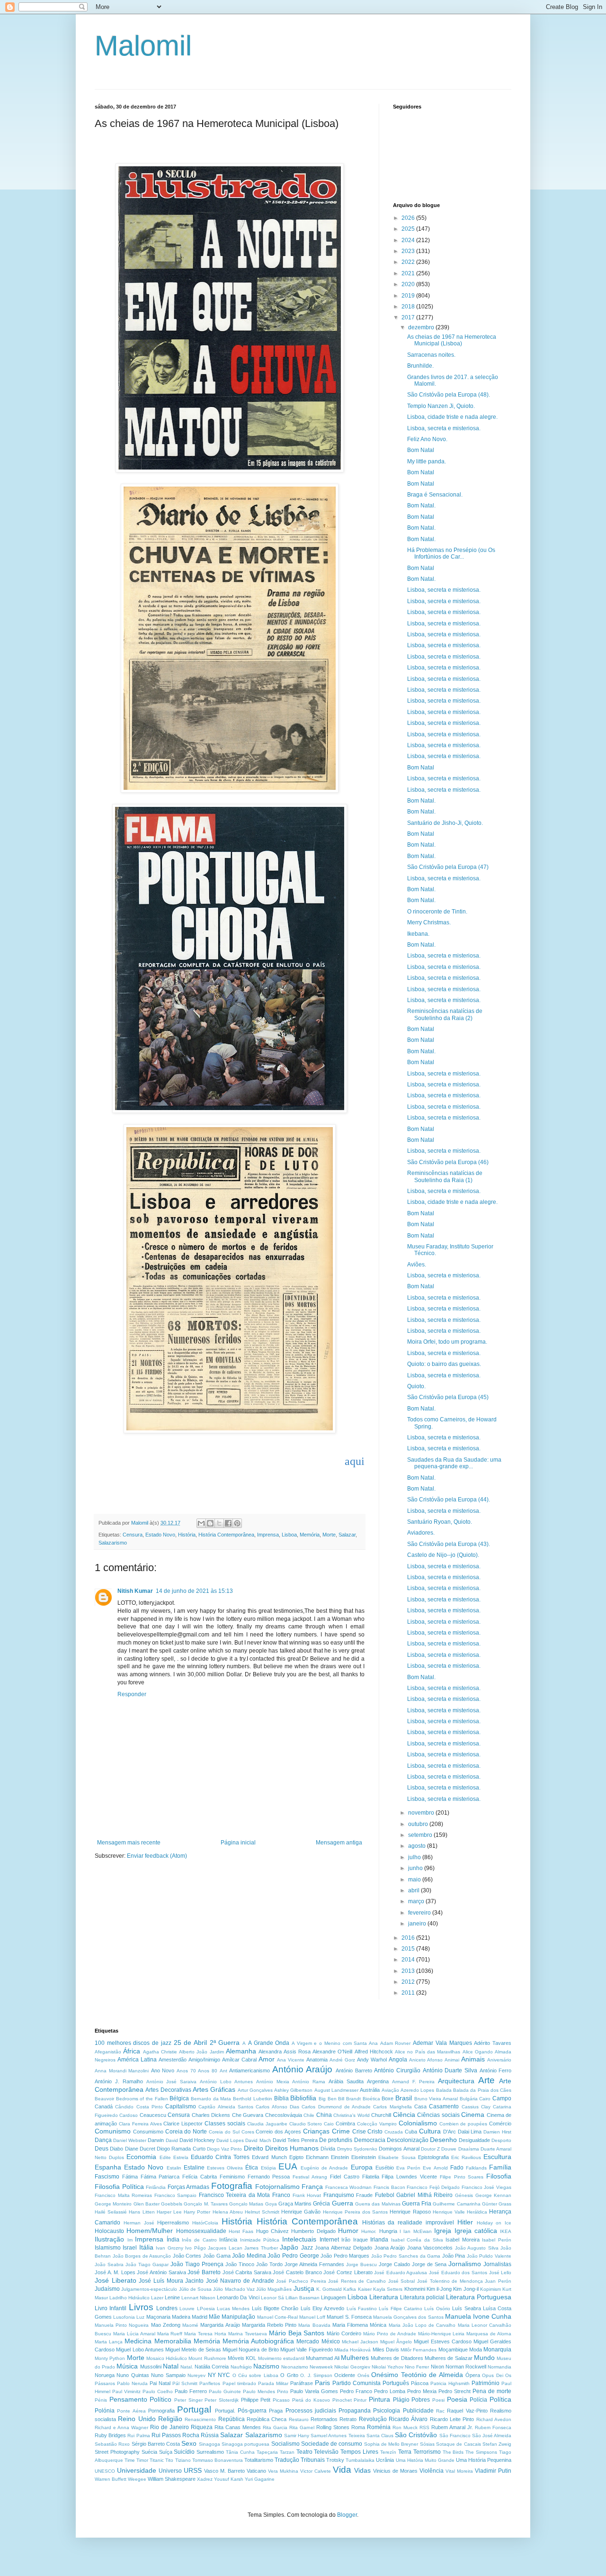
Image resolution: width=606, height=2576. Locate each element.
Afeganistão (108, 2052)
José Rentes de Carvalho (357, 2281)
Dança (103, 2140)
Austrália (370, 2090)
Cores (248, 2132)
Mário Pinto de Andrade (390, 2334)
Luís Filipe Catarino (401, 2309)
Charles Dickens (211, 2115)
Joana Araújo (390, 2248)
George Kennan (494, 2195)
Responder (132, 1694)
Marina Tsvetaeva (248, 2334)
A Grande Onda (269, 2043)
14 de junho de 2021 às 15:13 (194, 1591)
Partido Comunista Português (371, 2383)
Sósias (427, 2444)
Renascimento (200, 2419)
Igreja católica (476, 2231)
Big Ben (328, 2099)
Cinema (473, 2115)
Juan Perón (498, 2281)
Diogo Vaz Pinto (225, 2149)
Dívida (328, 2149)
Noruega (105, 2375)
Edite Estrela (174, 2157)
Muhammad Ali (322, 2358)
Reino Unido (137, 2419)
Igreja (443, 2231)
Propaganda (355, 2411)
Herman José (139, 2223)
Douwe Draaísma (460, 2149)
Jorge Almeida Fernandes (314, 2264)
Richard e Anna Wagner (121, 2427)
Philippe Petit (256, 2400)
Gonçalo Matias (246, 2204)
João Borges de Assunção (142, 2256)
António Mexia (273, 2082)
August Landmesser (336, 2090)
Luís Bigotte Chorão (275, 2308)
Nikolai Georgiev (352, 2367)
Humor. (369, 2231)
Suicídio (184, 2452)
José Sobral (402, 2281)
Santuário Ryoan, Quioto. (440, 1522)
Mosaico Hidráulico (167, 2358)
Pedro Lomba (390, 2391)
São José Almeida (492, 2436)
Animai (452, 2060)
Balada (444, 2090)
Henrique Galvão (301, 2212)
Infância (228, 2240)
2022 (409, 262)
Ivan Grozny (169, 2248)
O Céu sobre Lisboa (255, 2375)
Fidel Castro (345, 2177)
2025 (409, 229)
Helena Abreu (228, 2212)
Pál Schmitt (185, 2383)
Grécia (321, 2204)
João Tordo (269, 2264)
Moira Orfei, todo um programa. (447, 1342)
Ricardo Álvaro (408, 2419)
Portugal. (225, 2411)
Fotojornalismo (277, 2187)
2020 (409, 284)
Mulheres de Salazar (449, 2358)
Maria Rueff (170, 2334)
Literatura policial (422, 2297)
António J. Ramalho (119, 2081)
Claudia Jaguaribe (267, 2124)
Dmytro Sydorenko (357, 2149)
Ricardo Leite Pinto (452, 2419)
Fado (457, 2168)
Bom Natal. (421, 506)
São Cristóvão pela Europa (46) (448, 1162)
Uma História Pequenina (484, 2460)
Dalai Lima (470, 2132)
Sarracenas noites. (431, 355)
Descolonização (408, 2140)
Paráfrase (302, 2383)
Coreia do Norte (186, 2132)
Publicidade (418, 2411)
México (331, 2341)
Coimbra (345, 2124)
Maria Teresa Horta (205, 2334)
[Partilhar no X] (219, 1523)
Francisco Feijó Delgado (433, 2187)
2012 (409, 1982)
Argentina (378, 2081)
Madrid (200, 2317)
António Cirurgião (397, 2070)
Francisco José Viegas (486, 2187)
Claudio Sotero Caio (312, 2124)
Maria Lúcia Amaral (134, 2334)
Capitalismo (181, 2106)
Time (130, 2460)
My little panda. (427, 461)
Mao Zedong (166, 2325)
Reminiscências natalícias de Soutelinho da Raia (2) (445, 1014)
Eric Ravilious (466, 2157)
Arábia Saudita (346, 2081)
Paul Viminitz (126, 2391)
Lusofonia (124, 2317)
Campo (502, 2098)
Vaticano (256, 2471)
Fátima (130, 2177)
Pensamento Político (141, 2399)
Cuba (411, 2132)
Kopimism (490, 2289)
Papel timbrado (239, 2383)
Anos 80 (208, 2071)
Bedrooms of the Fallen (142, 2099)
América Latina (137, 2060)
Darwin (156, 2140)
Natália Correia (212, 2367)
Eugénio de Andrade (324, 2168)
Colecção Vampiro (377, 2124)
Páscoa (420, 2383)
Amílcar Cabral (239, 2060)
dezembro (422, 327)
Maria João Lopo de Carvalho (422, 2325)
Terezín (388, 2452)
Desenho (443, 2140)
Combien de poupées (463, 2124)
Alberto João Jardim (201, 2052)
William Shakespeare (172, 2479)
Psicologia (387, 2411)
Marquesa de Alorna (489, 2334)
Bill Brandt (349, 2099)
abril (414, 1890)
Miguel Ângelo (396, 2342)
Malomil (143, 46)
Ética (252, 2168)
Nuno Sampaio (168, 2375)
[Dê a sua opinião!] (210, 1523)
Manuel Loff (312, 2317)
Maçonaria (158, 2317)
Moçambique (453, 2350)
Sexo (189, 2443)
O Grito (289, 2375)
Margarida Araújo (220, 2325)
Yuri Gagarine (260, 2479)
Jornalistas (497, 2264)
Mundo (484, 2358)
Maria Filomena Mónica (359, 2325)
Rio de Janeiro (169, 2427)
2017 (409, 317)
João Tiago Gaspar (147, 2264)
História (187, 1535)
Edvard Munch (269, 2157)
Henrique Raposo (410, 2212)
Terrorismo (427, 2452)
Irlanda (379, 2240)
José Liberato (116, 2280)
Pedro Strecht (454, 2391)
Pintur (360, 2400)
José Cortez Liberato (348, 2272)
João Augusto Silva (477, 2248)
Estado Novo (160, 1535)
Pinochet (342, 2400)
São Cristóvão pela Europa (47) (448, 867)
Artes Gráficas (214, 2089)
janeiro (418, 1924)
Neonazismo (295, 2367)
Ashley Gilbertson (293, 2090)
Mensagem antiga (339, 1843)
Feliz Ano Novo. (427, 439)
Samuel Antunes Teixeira (338, 2436)
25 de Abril (190, 2043)
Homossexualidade (201, 2231)
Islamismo (108, 2248)
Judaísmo (107, 2289)
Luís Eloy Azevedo (323, 2308)
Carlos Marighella (392, 2107)
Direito (254, 2148)
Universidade (137, 2470)
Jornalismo (465, 2264)
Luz (140, 2317)
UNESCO (105, 2471)
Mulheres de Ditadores (397, 2358)
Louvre (187, 2309)
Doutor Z (430, 2149)
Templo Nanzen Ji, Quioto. (441, 406)
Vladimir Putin (493, 2471)
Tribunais (313, 2460)
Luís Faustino (362, 2309)
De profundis (336, 2140)
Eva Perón (408, 2168)
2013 (409, 1971)
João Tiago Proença (197, 2264)
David (172, 2140)
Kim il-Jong (439, 2289)
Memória (310, 1535)
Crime (341, 2131)
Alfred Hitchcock (374, 2052)
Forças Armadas (189, 2187)
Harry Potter (197, 2212)
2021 (409, 273)
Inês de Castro (199, 2240)
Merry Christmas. (429, 922)
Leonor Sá (272, 2298)
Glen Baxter (147, 2204)
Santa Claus (380, 2436)
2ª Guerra (225, 2043)
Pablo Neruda (132, 2383)
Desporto (501, 2140)
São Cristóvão (416, 2435)
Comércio (500, 2124)
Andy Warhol (372, 2060)
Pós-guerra (252, 2411)
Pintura (379, 2399)
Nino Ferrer (417, 2367)
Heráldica (477, 2212)
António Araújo (303, 2069)
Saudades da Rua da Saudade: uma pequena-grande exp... (454, 1463)
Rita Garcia (275, 2427)
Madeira (181, 2317)
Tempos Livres (359, 2452)
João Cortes (187, 2256)
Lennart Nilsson (198, 2298)
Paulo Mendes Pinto (266, 2391)
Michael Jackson (360, 2342)
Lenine (172, 2297)
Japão (289, 2247)
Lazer (157, 2298)
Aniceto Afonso (426, 2060)
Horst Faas (241, 2231)
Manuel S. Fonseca (349, 2317)
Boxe (388, 2098)
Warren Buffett (111, 2479)
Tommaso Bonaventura (218, 2460)
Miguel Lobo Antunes (140, 2350)
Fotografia (232, 2186)
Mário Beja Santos (297, 2333)
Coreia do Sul (224, 2132)
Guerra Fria (417, 2204)
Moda (476, 2350)
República (232, 2419)
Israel (130, 2248)
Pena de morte (492, 2391)
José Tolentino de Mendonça (450, 2281)
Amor (267, 2059)
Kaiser (365, 2289)
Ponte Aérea (131, 2411)
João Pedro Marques (345, 2256)
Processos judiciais (311, 2411)
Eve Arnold (435, 2168)
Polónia (105, 2411)
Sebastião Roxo (112, 2444)
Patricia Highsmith (450, 2383)
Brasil (404, 2098)
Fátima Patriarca (160, 2177)
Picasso (281, 2400)
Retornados (324, 2419)
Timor (142, 2460)
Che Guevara (248, 2115)
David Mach (258, 2140)
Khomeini (415, 2289)
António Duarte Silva (450, 2070)
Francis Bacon (389, 2187)
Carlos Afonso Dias (277, 2107)
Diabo (116, 2149)
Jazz (307, 2248)
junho (416, 1868)
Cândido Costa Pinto (139, 2107)
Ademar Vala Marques (442, 2043)
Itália (146, 2247)
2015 (409, 1949)
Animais (473, 2059)
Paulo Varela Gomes (314, 2391)
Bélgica (179, 2098)
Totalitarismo (259, 2460)
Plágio (401, 2400)
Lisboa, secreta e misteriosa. (444, 428)
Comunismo (113, 2131)
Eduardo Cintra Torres (220, 2157)
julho (415, 1857)
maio (415, 1880)
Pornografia (161, 2411)
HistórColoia (205, 2223)
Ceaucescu (153, 2115)
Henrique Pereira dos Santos (356, 2212)
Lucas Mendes (233, 2309)
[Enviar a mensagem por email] (201, 1523)
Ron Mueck (405, 2427)
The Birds (453, 2452)
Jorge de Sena (429, 2264)
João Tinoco (240, 2264)
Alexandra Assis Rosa (285, 2052)
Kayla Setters (388, 2289)
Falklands (476, 2168)
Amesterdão (173, 2060)
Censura (133, 1535)
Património (486, 2383)
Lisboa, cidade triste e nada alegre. (452, 417)
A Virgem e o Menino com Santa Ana (335, 2043)
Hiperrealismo (173, 2223)
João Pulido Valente (489, 2256)
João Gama (217, 2256)
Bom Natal (421, 450)
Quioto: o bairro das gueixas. (444, 1364)
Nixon (437, 2367)
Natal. (187, 2367)
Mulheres (355, 2358)
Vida (342, 2470)
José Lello (500, 2273)
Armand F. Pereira (414, 2082)
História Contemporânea (226, 1535)
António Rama (309, 2082)
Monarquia (497, 2350)
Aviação (390, 2090)
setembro (421, 1835)
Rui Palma (138, 2436)
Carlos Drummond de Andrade (336, 2107)
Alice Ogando (478, 2052)
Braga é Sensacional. (435, 495)
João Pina (454, 2256)
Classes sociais (225, 2124)
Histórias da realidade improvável (408, 2223)
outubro (419, 1824)
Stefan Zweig (497, 2444)
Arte (486, 2080)
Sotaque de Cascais (459, 2444)
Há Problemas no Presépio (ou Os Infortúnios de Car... (451, 553)
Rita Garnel (302, 2427)
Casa (420, 2106)
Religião (170, 2419)
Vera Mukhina (283, 2471)
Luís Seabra (466, 2308)
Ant (223, 2071)
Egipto (296, 2157)
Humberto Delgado (313, 2231)
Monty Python (110, 2358)
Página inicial (238, 1843)
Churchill (381, 2115)
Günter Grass (497, 2204)
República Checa (267, 2419)
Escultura (497, 2157)
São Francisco (455, 2436)
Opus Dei (492, 2375)
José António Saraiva (161, 2272)
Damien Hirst (497, 2132)
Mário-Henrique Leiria (441, 2334)
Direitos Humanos (292, 2148)
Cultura (430, 2131)
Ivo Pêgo (195, 2248)
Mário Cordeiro (344, 2333)
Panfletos (210, 2383)
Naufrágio (241, 2367)
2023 (409, 251)
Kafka (350, 2289)
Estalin (174, 2168)
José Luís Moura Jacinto (171, 2281)
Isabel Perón (497, 2240)
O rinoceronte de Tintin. (437, 912)
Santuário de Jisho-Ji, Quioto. (445, 823)
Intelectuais (299, 2239)
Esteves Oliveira (225, 2168)
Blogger (347, 2515)
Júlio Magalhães (274, 2289)
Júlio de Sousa (196, 2289)
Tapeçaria (267, 2452)
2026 (409, 218)
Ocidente (345, 2375)
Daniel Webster (130, 2140)
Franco (281, 2195)
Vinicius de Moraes (395, 2471)
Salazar (347, 1535)
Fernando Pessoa (269, 2177)
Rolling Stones (333, 2427)
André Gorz (342, 2060)
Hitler (465, 2222)
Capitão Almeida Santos (226, 2107)
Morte (329, 1535)
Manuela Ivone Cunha (478, 2316)
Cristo (375, 2132)
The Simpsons (481, 2452)
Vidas (362, 2470)
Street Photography (117, 2452)
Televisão (326, 2452)
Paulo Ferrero (191, 2391)
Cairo (485, 2099)
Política (500, 2399)
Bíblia (281, 2098)
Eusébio (385, 2168)
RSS (424, 2427)
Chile (309, 2115)
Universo (170, 2471)
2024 (409, 240)
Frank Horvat (307, 2195)
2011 (409, 1993)
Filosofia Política (119, 2187)
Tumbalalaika (360, 2460)
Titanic (157, 2460)
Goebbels (172, 2204)
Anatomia (317, 2060)
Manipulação (238, 2317)
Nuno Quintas (133, 2375)
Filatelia (371, 2177)
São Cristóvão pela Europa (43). (449, 1544)
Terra (405, 2452)
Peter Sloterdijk (222, 2400)
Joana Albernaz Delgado (343, 2248)
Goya (271, 2204)
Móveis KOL (242, 2358)
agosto (418, 1846)
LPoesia (206, 2309)
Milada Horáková (352, 2350)
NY (212, 2375)
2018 (409, 307)
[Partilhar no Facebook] (228, 1523)
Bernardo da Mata (211, 2099)
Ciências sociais (438, 2115)
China (324, 2115)
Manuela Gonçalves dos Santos (408, 2317)
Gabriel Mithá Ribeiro (424, 2195)
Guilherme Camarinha (456, 2204)
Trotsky (335, 2460)
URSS (193, 2470)
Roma (358, 2427)
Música (127, 2366)
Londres (167, 2308)
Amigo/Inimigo (204, 2060)
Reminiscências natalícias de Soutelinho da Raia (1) (445, 1176)
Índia (173, 2240)
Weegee (137, 2479)
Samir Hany (297, 2436)
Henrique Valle (449, 2212)
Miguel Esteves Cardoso (442, 2341)
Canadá (104, 2106)
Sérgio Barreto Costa (156, 2444)
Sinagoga (209, 2444)
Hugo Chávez (272, 2231)
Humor (348, 2231)
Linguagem (334, 2297)
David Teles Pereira (295, 2140)
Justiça (304, 2288)
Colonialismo (418, 2123)
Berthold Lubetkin (253, 2099)
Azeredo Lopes (417, 2090)
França (312, 2187)
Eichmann (317, 2157)
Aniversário (499, 2060)
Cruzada (394, 2132)
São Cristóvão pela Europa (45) (448, 1397)
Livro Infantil (111, 2308)
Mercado (308, 2341)
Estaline (194, 2168)
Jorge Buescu (361, 2264)
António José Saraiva (172, 2082)
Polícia (478, 2400)
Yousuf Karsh (229, 2479)
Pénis (101, 2400)
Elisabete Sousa (397, 2157)
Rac (440, 2411)
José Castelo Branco (297, 2272)
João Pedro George (293, 2256)
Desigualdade (474, 2140)
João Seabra (109, 2264)
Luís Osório (437, 2309)
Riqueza (202, 2427)
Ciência (404, 2115)
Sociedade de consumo (332, 2444)
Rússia (210, 2435)
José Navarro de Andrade (240, 2281)
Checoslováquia (284, 2115)
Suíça (166, 2452)
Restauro (299, 2419)
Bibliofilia (303, 2098)
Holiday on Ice (494, 2223)
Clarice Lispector (183, 2124)
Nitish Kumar (135, 1591)
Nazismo (266, 2366)
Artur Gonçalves (255, 2090)
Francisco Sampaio (176, 2195)
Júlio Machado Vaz (234, 2289)
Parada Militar (273, 2383)
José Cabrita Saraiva (247, 2272)
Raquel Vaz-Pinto (467, 2411)
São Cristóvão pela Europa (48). (449, 395)
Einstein (340, 2157)
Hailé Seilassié (111, 2212)
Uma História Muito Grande (425, 2460)
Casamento (444, 2106)
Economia (141, 2157)
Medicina (138, 2341)
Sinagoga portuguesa (245, 2444)
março (417, 1901)
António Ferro (496, 2070)
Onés (363, 2375)
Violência (432, 2471)
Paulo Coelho (158, 2391)
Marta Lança (109, 2342)
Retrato (348, 2419)
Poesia (457, 2399)
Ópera (473, 2375)
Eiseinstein (364, 2157)
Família (500, 2167)
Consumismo (148, 2132)
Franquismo (339, 2195)
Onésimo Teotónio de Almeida (417, 2375)
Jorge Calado (394, 2264)
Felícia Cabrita (200, 2177)
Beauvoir (104, 2099)
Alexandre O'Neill (332, 2052)
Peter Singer (188, 2400)
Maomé (190, 2325)
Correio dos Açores (278, 2132)
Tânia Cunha (240, 2452)
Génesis (464, 2195)
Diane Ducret (140, 2149)
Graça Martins (295, 2204)
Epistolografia (433, 2157)
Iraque (361, 2240)
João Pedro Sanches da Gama (406, 2256)
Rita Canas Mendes (238, 2427)
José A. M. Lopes (115, 2272)
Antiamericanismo (250, 2070)
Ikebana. (418, 934)
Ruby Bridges (110, 2435)
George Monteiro (113, 2204)
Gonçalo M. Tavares (206, 2204)
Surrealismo (210, 2452)
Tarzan (287, 2452)
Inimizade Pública (260, 2240)
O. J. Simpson (316, 2375)
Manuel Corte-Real (277, 2317)
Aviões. (417, 1265)
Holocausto (109, 2231)
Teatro (304, 2452)
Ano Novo (163, 2070)
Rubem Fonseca (493, 2427)
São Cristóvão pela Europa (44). (449, 1500)
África (132, 2051)
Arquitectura (456, 2081)
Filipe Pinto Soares (462, 2177)
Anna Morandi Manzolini (122, 2071)
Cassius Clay (476, 2107)
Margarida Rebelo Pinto (269, 2325)
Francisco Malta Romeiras (123, 2195)
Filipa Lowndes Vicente (409, 2177)
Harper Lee (169, 2212)
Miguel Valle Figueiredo (307, 2350)
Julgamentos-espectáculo (149, 2289)
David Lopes (230, 2140)
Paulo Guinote (225, 2391)
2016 (409, 1938)
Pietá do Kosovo (311, 2400)
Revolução (373, 2419)
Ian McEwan (417, 2231)
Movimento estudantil (281, 2358)
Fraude (364, 2195)
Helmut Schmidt (262, 2212)
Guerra (343, 2203)
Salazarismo (113, 1543)
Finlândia (156, 2187)
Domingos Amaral (399, 2149)
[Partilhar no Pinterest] (237, 1523)
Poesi (438, 2400)
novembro (422, 1813)
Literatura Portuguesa (479, 2297)
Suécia (149, 2452)
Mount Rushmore (207, 2358)
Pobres (421, 2400)
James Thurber (261, 2248)
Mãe (214, 2317)
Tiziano (183, 2460)
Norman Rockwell (466, 2367)
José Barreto (204, 2272)
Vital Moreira (459, 2471)
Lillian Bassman (303, 2298)
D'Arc (450, 2132)
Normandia (499, 2367)
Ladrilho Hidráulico (129, 2298)
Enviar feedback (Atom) (157, 1856)
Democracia (370, 2140)
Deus (102, 2149)
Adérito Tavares (493, 2043)
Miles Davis (386, 2350)
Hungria (388, 2231)
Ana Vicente (291, 2060)
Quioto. (416, 1386)
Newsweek (321, 2367)
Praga (276, 2411)
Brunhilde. (420, 366)
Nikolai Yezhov (388, 2367)
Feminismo (232, 2177)
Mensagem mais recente (129, 1843)
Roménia (379, 2427)
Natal (171, 2366)
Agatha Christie (160, 2052)
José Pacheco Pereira (301, 2281)
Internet (329, 2240)
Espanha (108, 2167)
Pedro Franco (356, 2391)
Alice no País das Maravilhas (428, 2052)
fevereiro (420, 1913)
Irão (346, 2240)
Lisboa (289, 1535)
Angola (398, 2060)
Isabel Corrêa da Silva (417, 2240)
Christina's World (351, 2115)
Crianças (316, 2131)
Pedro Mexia (422, 2391)
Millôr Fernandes (419, 2350)
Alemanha (241, 2051)
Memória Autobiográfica (258, 2341)
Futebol (385, 2195)
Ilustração (109, 2239)
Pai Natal (160, 2383)
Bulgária (469, 2099)
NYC (224, 2375)
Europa (362, 2167)
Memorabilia (173, 2341)
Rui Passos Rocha (175, 2435)
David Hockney (197, 2140)
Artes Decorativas (168, 2090)
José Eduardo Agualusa (401, 2273)
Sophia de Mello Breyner (391, 2444)
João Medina (249, 2256)
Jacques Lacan (225, 2248)
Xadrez (205, 2479)
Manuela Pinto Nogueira (122, 2325)
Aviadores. (421, 1533)
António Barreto (354, 2070)
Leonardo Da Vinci (238, 2297)
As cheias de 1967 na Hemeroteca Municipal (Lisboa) (452, 340)
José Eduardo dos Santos (458, 2273)
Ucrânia (385, 2460)
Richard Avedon (494, 2419)
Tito (169, 2460)
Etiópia (268, 2168)
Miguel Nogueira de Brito (251, 2350)
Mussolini (151, 2367)
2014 (409, 1960)
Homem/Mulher (150, 2231)
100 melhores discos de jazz (133, 2043)
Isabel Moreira (463, 2240)
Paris (322, 2383)
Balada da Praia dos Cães (482, 2090)
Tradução (287, 2460)
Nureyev (196, 2375)
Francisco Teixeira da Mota (235, 2195)
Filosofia (499, 2176)
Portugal (194, 2409)
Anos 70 (186, 2071)
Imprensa (268, 1535)
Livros (141, 2307)
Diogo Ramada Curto (181, 2149)
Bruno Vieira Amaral (436, 2099)
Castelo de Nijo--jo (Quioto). (443, 1555)
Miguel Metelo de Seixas (193, 2350)
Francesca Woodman (349, 2187)
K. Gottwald (329, 2289)
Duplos (116, 2157)
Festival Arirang (310, 2177)
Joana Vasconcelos (430, 2248)
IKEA (506, 2231)
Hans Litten (142, 2212)
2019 (409, 296)
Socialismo (285, 2444)
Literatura (384, 2297)
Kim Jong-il (466, 2289)
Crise (359, 2132)
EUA (288, 2166)
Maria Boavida (314, 2325)
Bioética (371, 2099)
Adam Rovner (396, 2043)
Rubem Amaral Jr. (452, 2427)
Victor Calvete (316, 2471)
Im (130, 2240)
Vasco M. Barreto (224, 2471)
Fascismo (107, 2177)
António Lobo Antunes (226, 2082)
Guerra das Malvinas (378, 2204)
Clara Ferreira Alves (140, 2124)
